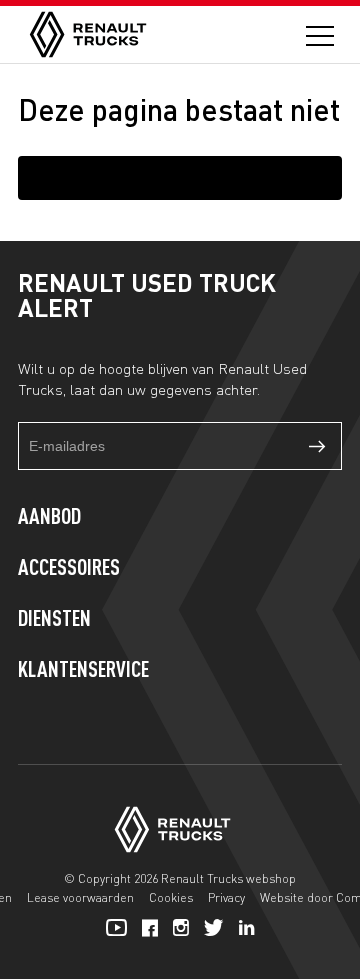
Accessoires (69, 569)
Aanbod (49, 518)
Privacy (226, 897)
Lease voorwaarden (80, 897)
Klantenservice (83, 671)
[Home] (88, 34)
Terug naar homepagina (180, 177)
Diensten (54, 620)
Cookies (171, 897)
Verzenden (318, 446)
